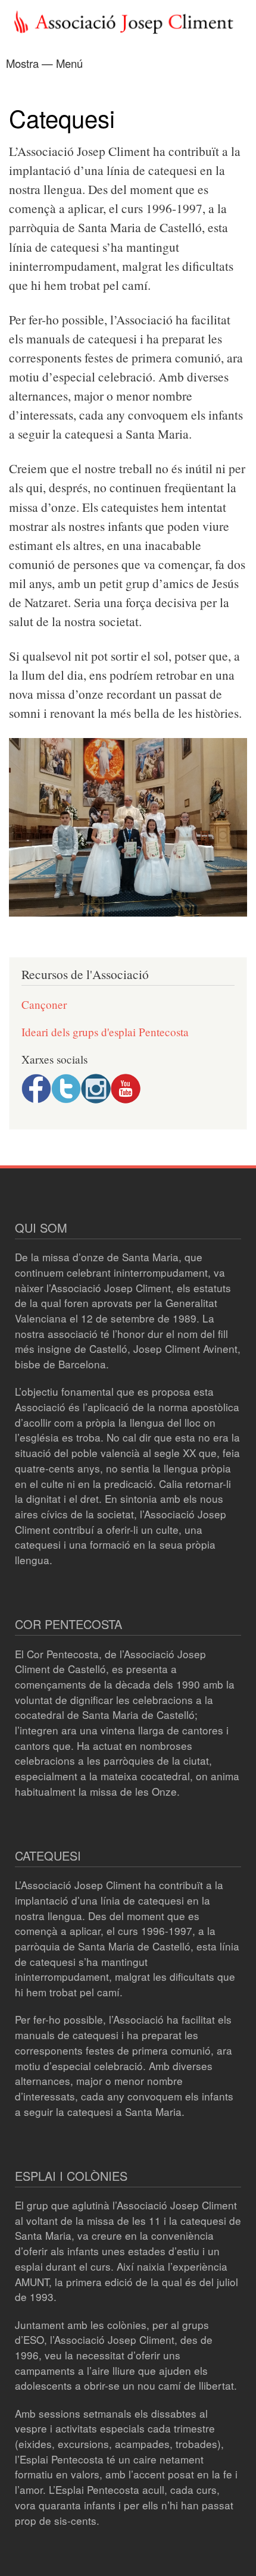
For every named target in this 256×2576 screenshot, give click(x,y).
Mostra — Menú (44, 63)
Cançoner (44, 1004)
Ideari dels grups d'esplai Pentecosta (105, 1032)
